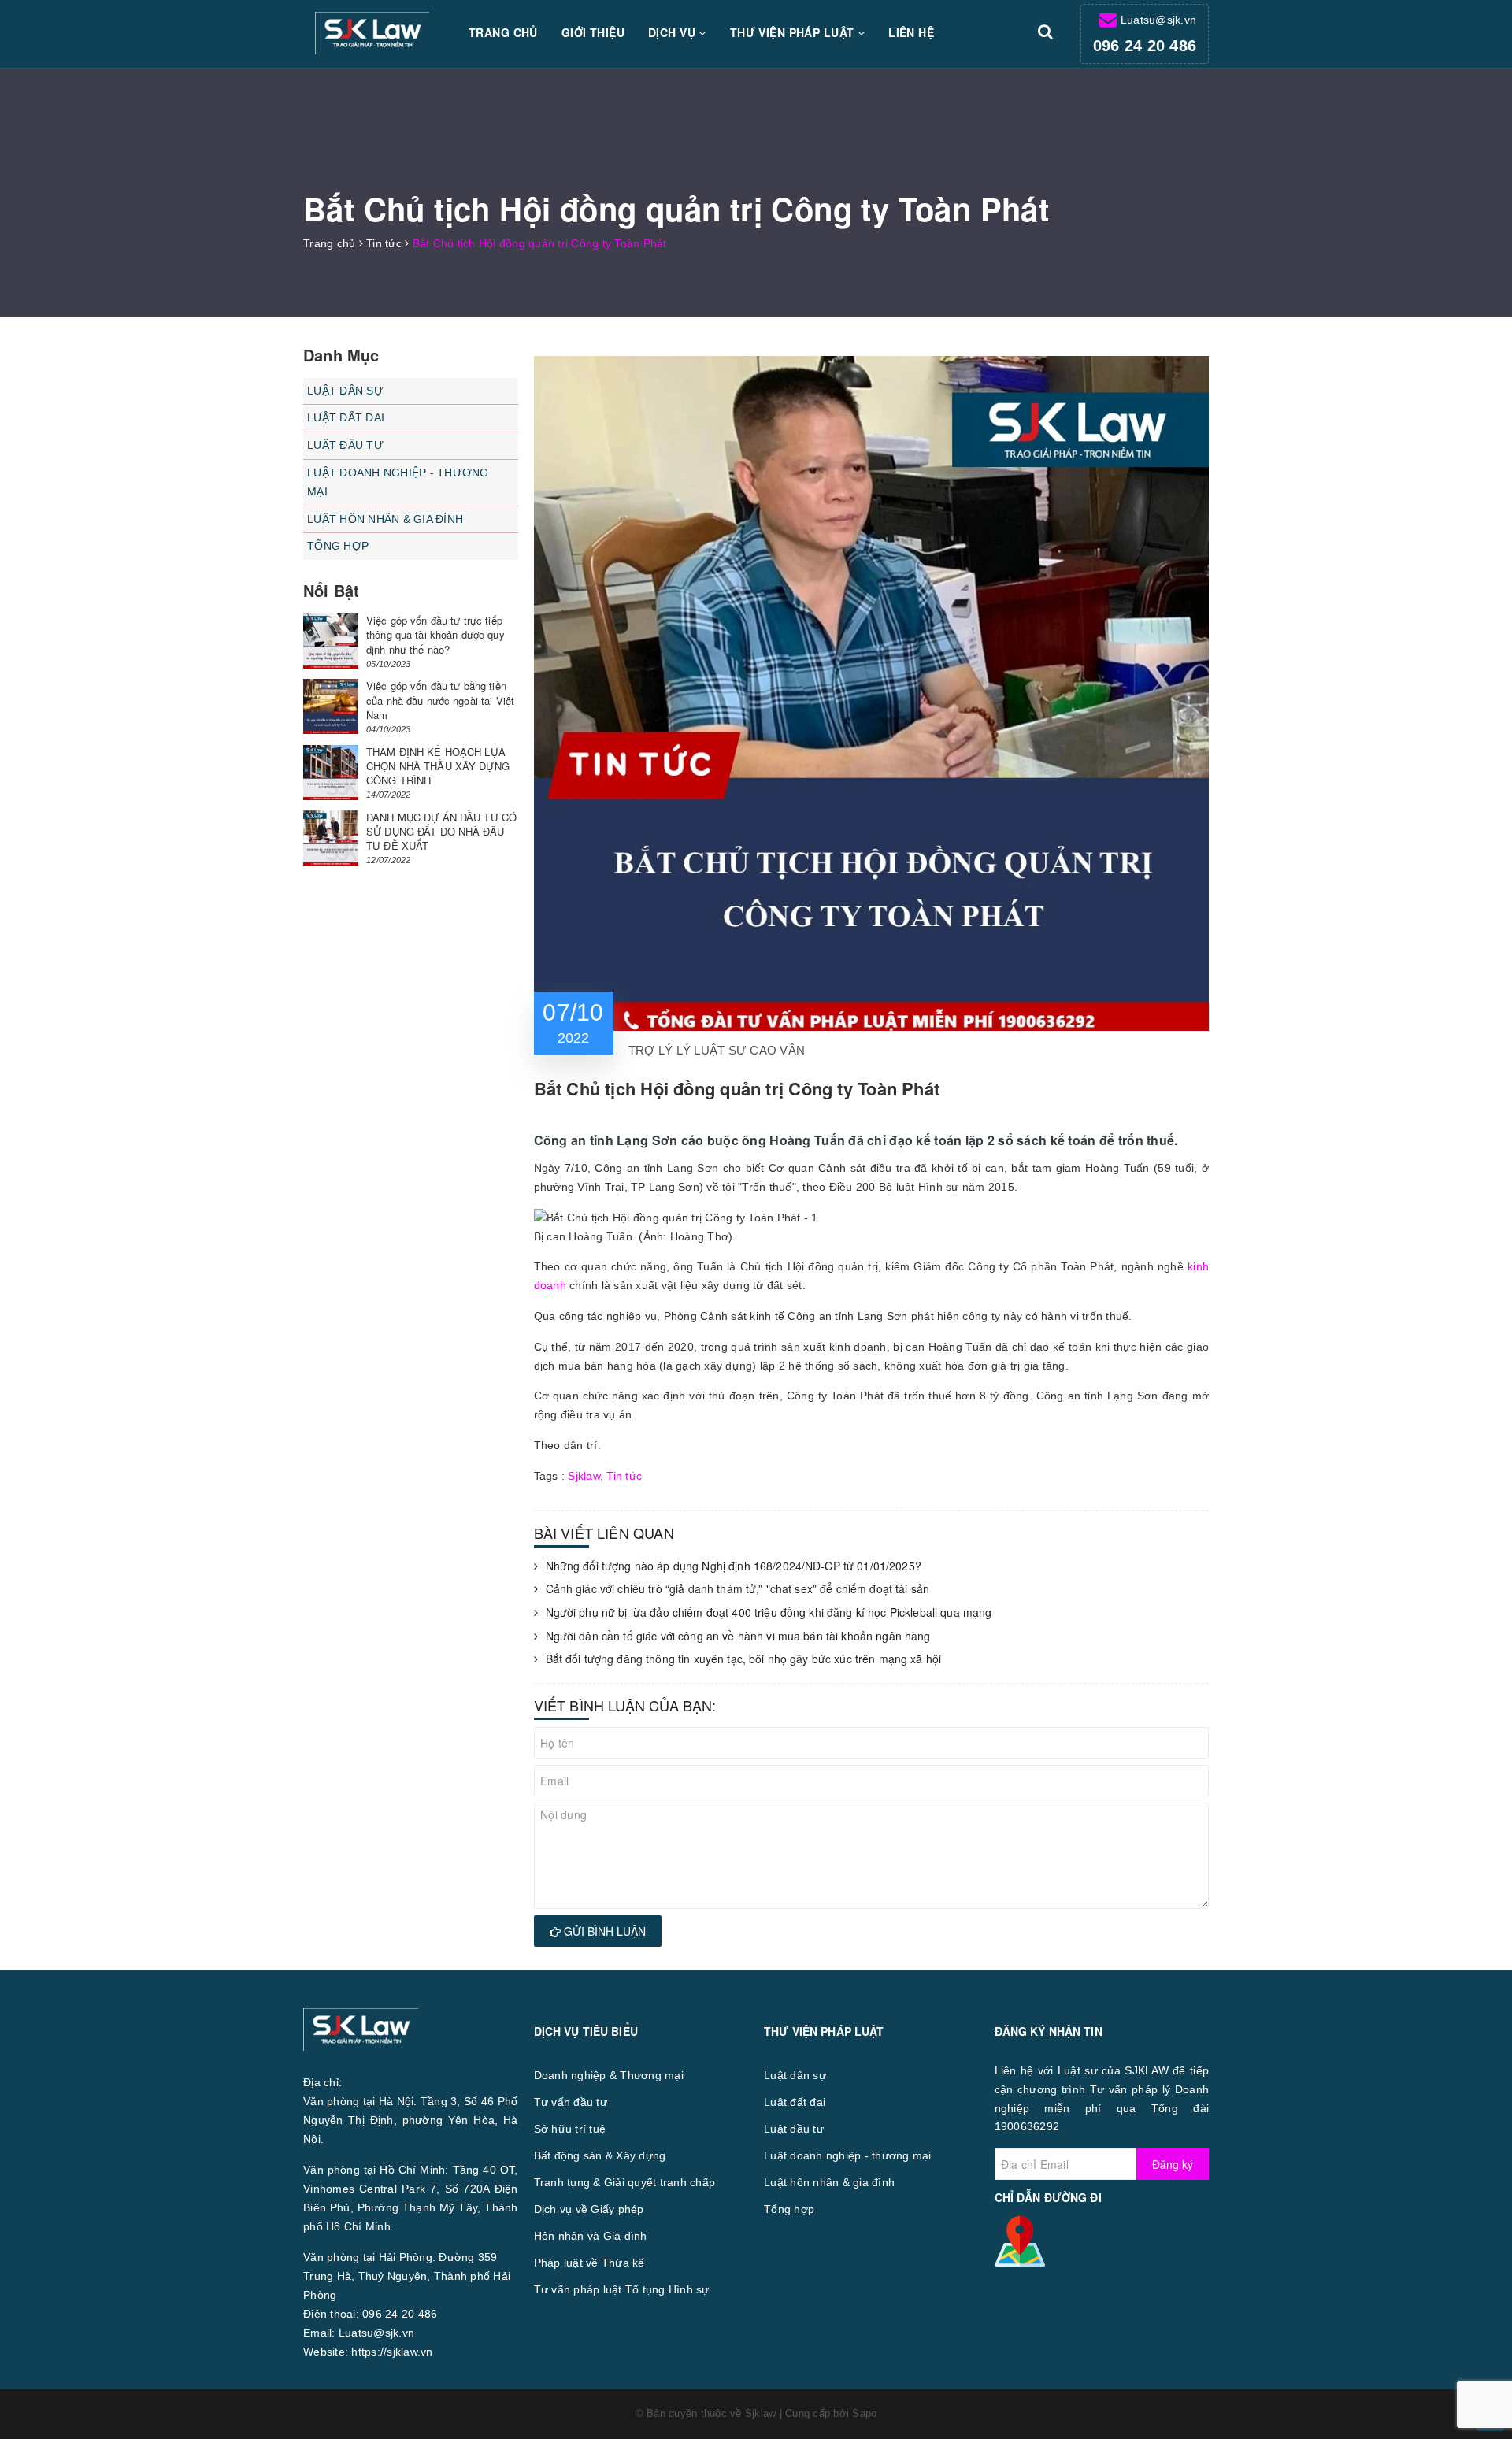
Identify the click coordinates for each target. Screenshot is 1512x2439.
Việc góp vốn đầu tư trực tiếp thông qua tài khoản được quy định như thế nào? (435, 634)
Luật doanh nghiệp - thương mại (398, 482)
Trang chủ (503, 32)
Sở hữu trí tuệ (570, 2129)
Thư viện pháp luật (794, 32)
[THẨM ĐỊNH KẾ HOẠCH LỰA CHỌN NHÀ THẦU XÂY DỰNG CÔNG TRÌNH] (331, 773)
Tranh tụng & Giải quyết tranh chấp (625, 2182)
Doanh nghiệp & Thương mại (609, 2075)
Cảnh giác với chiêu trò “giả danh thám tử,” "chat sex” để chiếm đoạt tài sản (738, 1589)
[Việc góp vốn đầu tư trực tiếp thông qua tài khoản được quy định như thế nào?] (331, 641)
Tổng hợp (338, 546)
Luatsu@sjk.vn (1158, 20)
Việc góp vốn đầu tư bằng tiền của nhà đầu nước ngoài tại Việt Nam (440, 700)
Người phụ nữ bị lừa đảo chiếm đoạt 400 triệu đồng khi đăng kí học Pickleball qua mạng (769, 1612)
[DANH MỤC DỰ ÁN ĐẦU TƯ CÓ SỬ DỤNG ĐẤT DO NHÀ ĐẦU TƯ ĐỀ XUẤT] (331, 838)
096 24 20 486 (1145, 46)
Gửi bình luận (603, 1931)
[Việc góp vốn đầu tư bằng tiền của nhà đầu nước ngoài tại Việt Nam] (331, 706)
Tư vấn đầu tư (571, 2102)
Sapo (864, 2413)
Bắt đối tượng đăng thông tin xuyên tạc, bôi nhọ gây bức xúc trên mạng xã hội (744, 1659)
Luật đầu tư (345, 445)
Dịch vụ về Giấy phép (589, 2209)
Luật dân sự (345, 391)
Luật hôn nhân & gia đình (385, 519)
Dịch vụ (673, 32)
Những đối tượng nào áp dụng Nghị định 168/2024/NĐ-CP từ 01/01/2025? (734, 1566)
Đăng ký (1173, 2164)
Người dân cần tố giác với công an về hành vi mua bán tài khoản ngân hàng (738, 1636)
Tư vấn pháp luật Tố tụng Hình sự (622, 2289)
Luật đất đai (346, 417)
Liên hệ (911, 32)
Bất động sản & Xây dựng (600, 2155)
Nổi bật (331, 590)
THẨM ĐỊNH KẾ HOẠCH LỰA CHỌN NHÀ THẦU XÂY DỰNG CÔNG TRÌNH (438, 766)
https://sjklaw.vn (392, 2352)
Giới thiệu (593, 32)
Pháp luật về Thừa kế (589, 2263)
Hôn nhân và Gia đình (591, 2236)
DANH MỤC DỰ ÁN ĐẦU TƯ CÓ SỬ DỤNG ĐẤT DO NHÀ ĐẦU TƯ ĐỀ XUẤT (441, 831)
